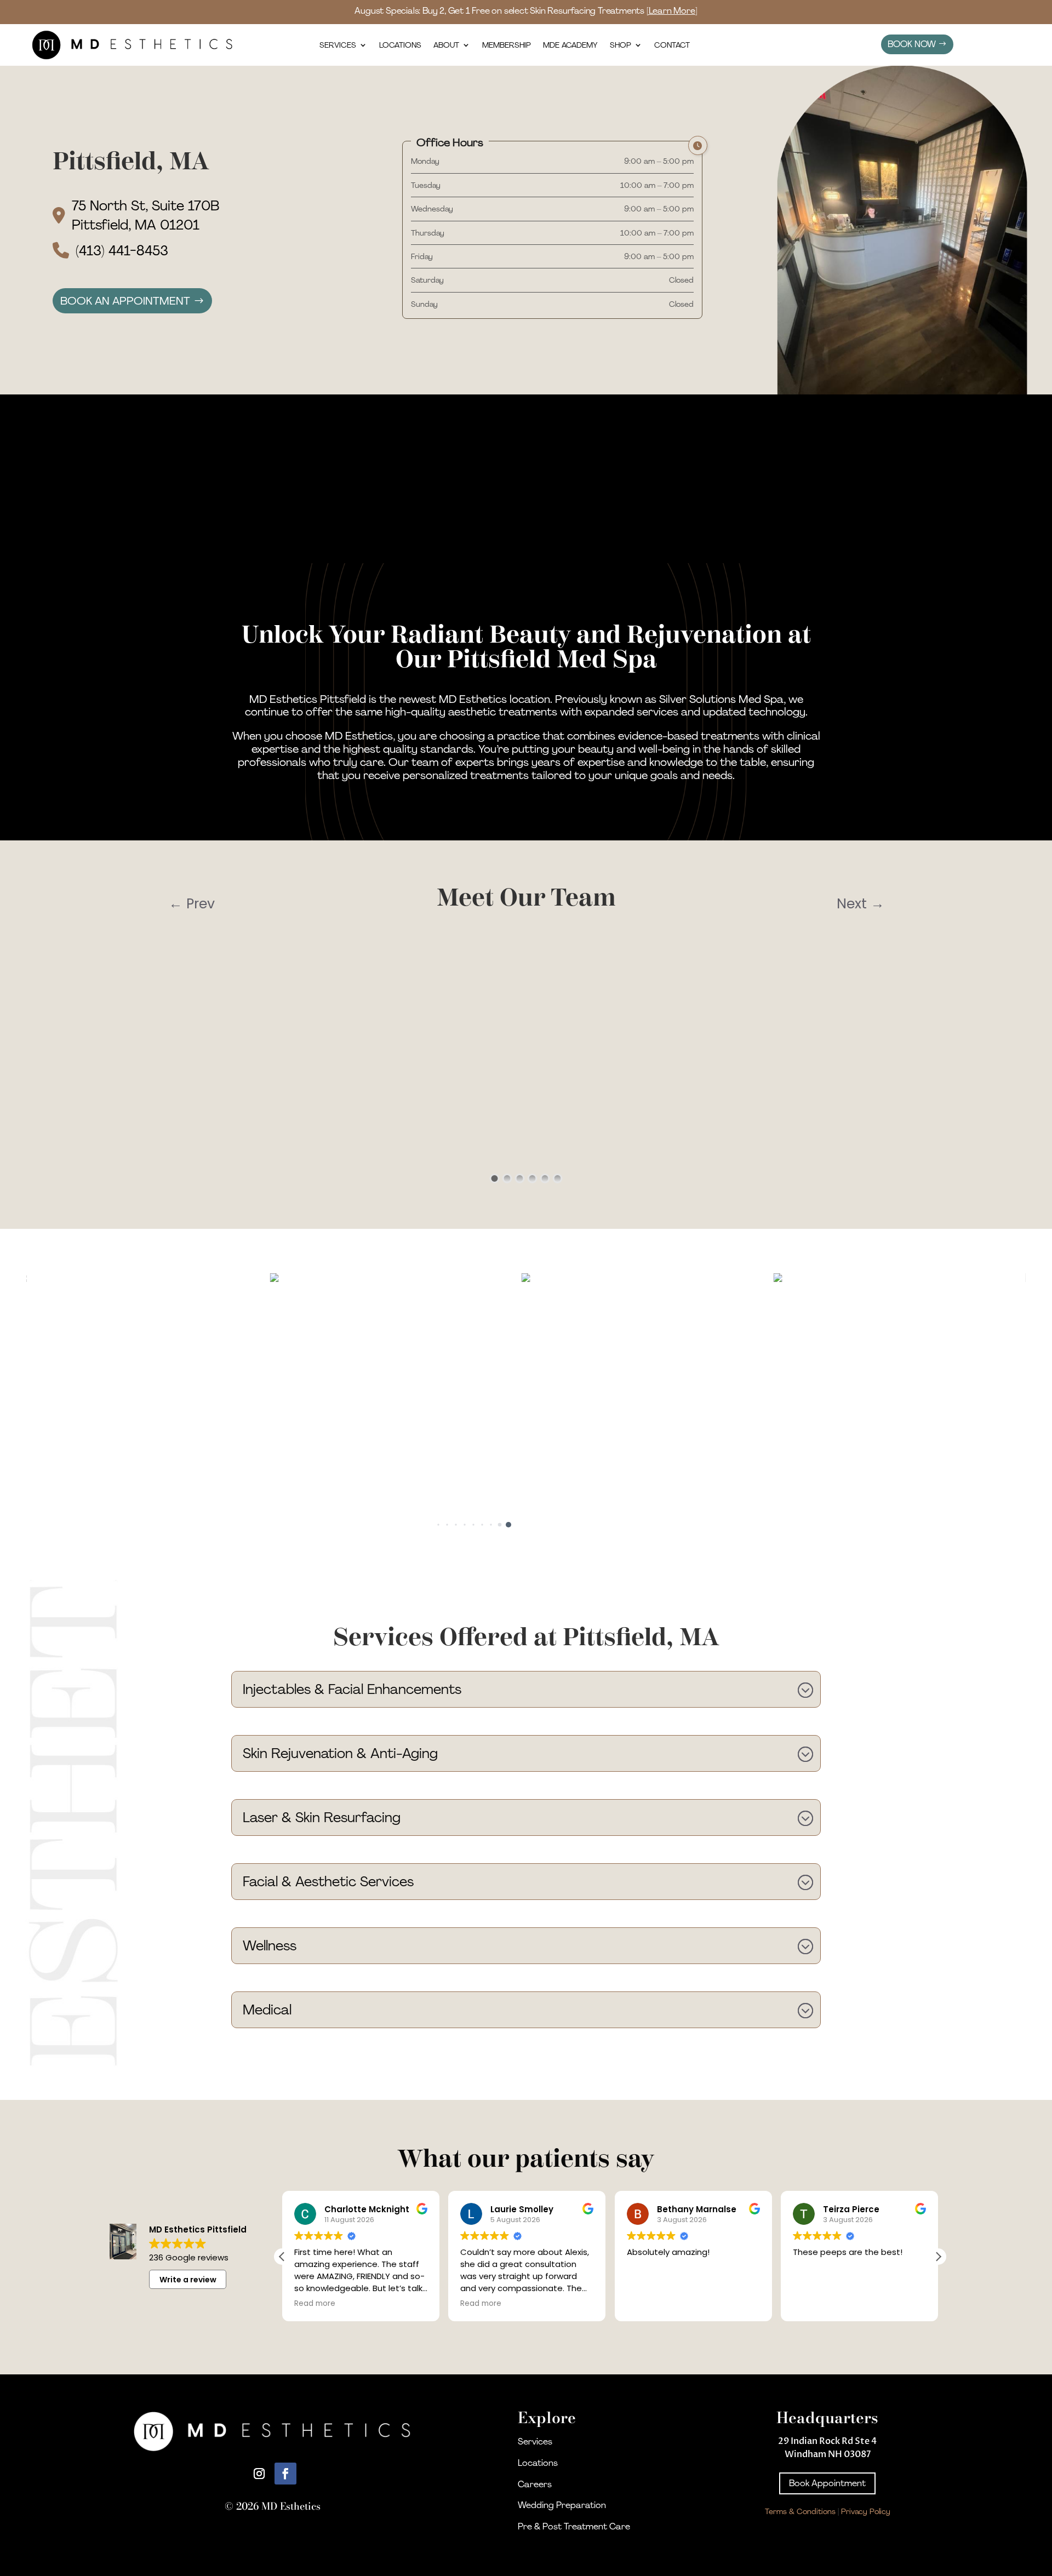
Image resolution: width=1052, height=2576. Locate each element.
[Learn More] (672, 11)
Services (338, 45)
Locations (400, 45)
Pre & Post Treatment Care (574, 2526)
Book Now (912, 44)
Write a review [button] (188, 2280)
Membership (507, 45)
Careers (535, 2484)
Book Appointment (827, 2483)
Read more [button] (315, 2304)
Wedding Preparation (562, 2505)
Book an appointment (125, 301)
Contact (672, 45)
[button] (438, 1524)
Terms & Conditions (800, 2511)
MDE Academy (570, 45)
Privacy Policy (866, 2511)
